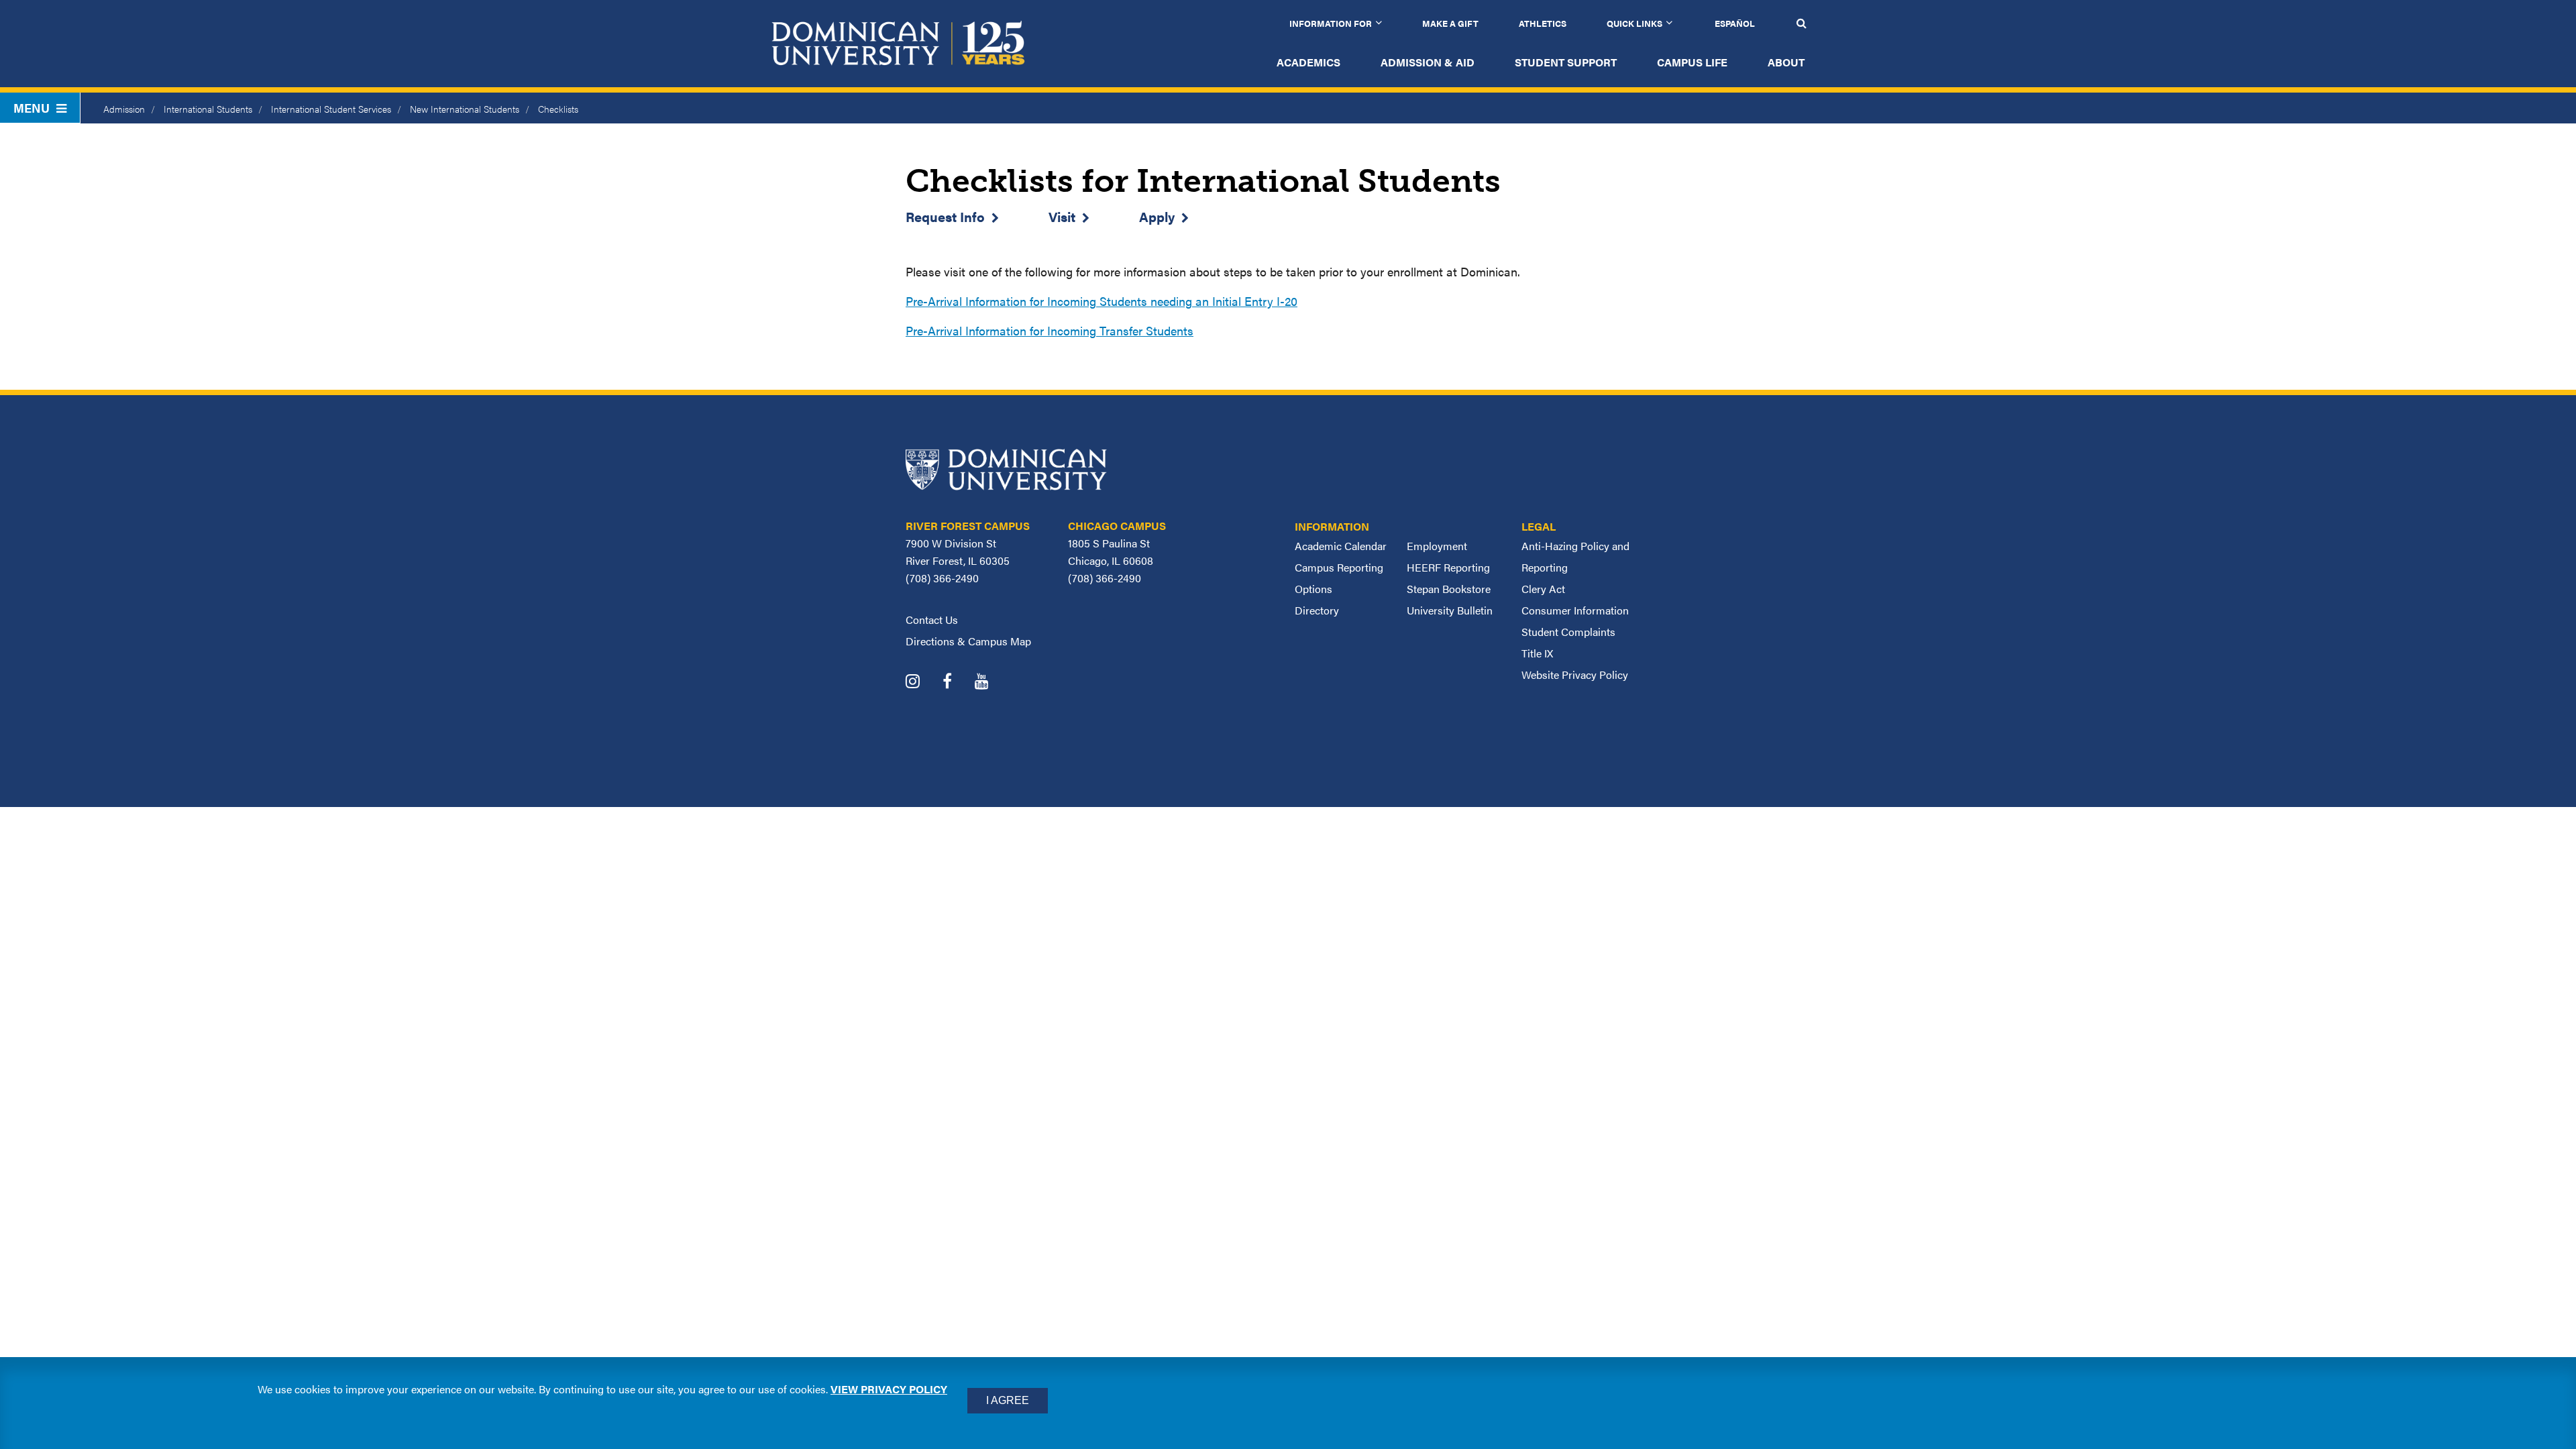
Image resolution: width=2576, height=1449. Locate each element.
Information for (1331, 23)
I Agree (1008, 1400)
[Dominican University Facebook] (957, 683)
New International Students (465, 109)
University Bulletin (1450, 610)
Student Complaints (1568, 632)
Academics (1308, 62)
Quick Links (1634, 23)
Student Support (1566, 62)
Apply (1157, 216)
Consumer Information (1575, 610)
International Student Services (331, 109)
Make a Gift (1450, 23)
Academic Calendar (1341, 546)
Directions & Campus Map (968, 641)
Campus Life (1692, 62)
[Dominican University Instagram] (923, 683)
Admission (124, 109)
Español (1735, 23)
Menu (32, 108)
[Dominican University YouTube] (992, 683)
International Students (208, 109)
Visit (1062, 216)
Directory (1317, 610)
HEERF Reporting (1448, 567)
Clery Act (1543, 589)
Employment (1437, 546)
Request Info (945, 216)
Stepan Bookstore (1449, 589)
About (1786, 62)
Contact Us (932, 620)
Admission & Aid (1428, 62)
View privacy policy (889, 1389)
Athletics (1543, 23)
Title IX (1537, 653)
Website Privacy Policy (1575, 675)
